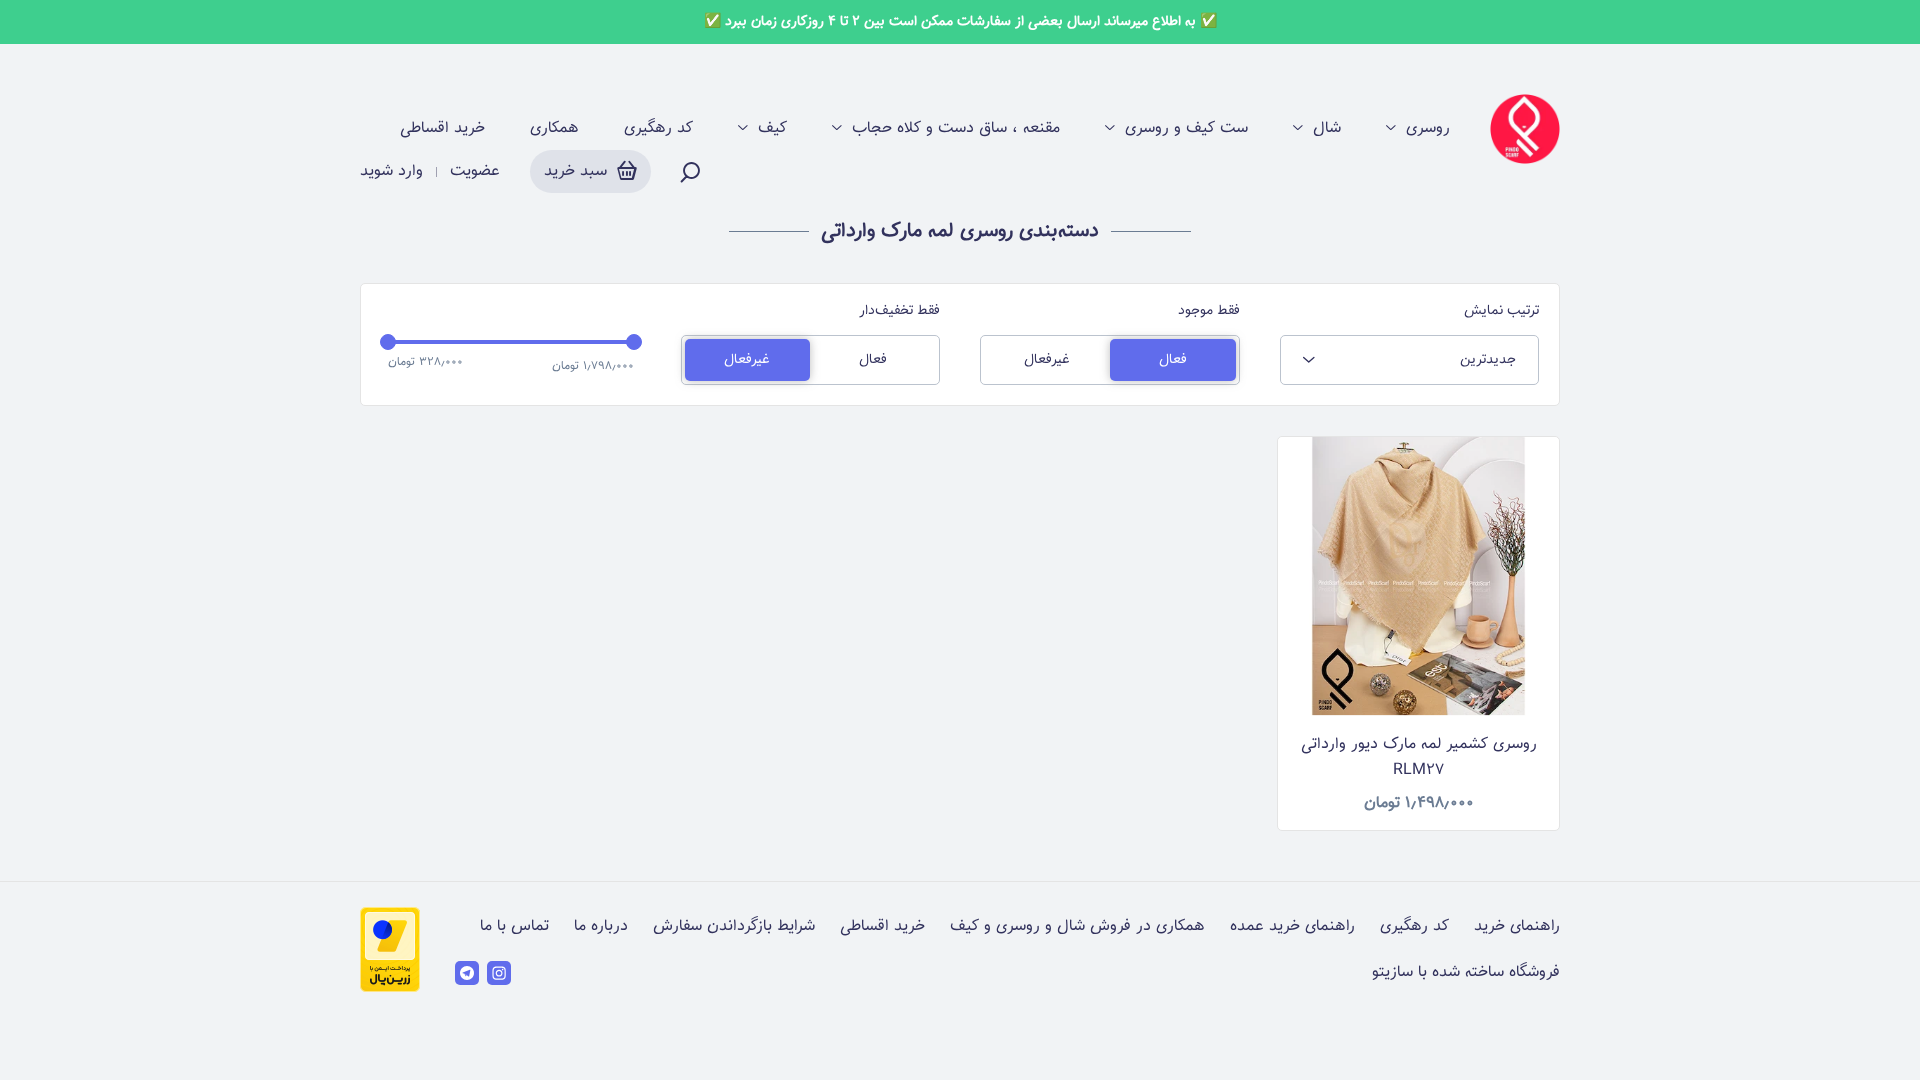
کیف (772, 129)
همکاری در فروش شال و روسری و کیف (1077, 926)
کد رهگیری (658, 129)
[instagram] (499, 973)
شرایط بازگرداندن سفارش (734, 926)
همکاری (554, 129)
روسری (1428, 129)
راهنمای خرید (1517, 926)
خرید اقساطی (442, 129)
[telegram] (467, 973)
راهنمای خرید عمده (1292, 926)
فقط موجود (1209, 311)
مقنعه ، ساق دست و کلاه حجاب (956, 129)
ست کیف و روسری (1186, 129)
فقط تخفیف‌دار (899, 311)
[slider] (388, 342)
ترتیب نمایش (1501, 311)
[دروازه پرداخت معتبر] (390, 988)
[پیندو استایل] (1525, 129)
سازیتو (1392, 972)
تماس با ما (514, 926)
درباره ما (601, 926)
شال (1327, 129)
